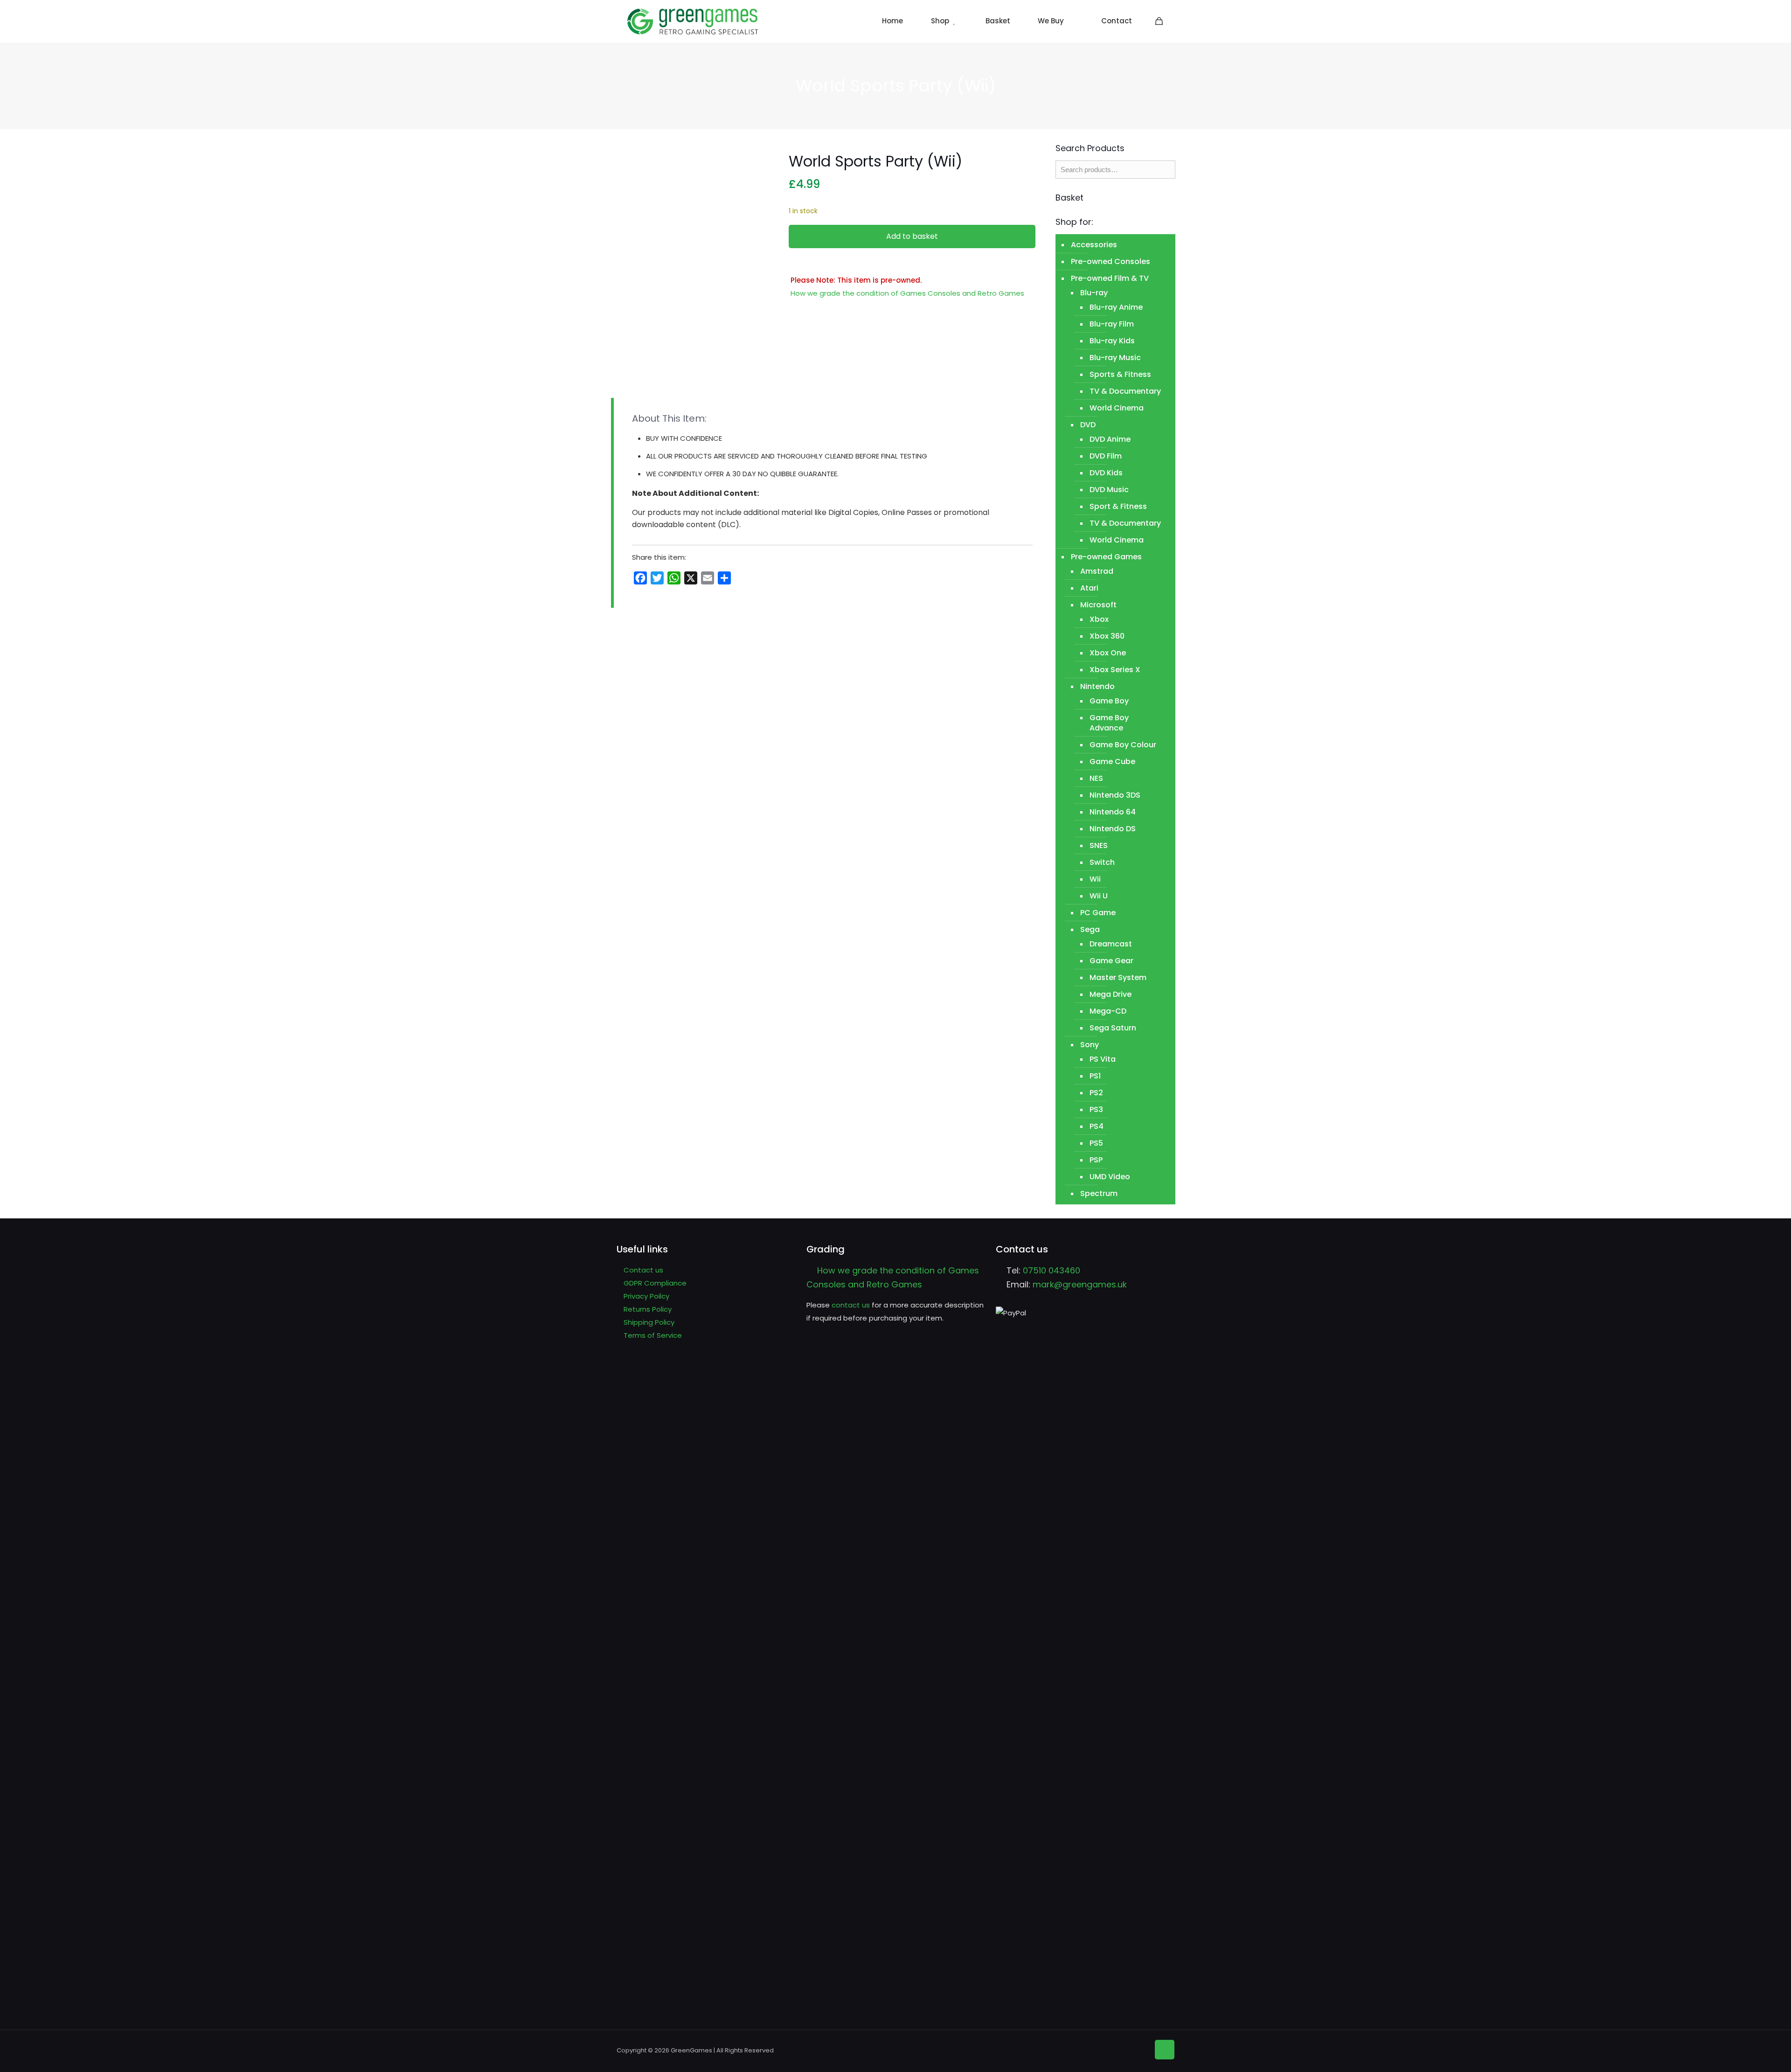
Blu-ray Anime (1116, 307)
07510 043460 (1052, 1270)
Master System (1118, 977)
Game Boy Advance (1109, 723)
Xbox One (1108, 653)
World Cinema (1117, 408)
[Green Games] (693, 21)
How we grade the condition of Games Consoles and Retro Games (907, 293)
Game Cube (1112, 761)
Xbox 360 (1107, 636)
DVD (1088, 425)
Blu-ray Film (1112, 324)
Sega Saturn (1113, 1028)
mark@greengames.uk (1080, 1284)
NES (1096, 778)
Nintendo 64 (1113, 812)
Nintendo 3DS (1115, 795)
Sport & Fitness (1118, 506)
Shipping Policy (649, 1322)
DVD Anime (1110, 439)
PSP (1096, 1160)
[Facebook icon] (1126, 2049)
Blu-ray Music (1115, 358)
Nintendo (1097, 686)
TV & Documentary (1125, 391)
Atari (1089, 588)
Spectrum (1099, 1193)
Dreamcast (1111, 944)
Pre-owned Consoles (1111, 261)
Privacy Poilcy (646, 1296)
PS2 (1096, 1093)
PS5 (1096, 1143)
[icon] (1140, 2049)
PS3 (1096, 1109)
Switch (1102, 862)
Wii (1095, 879)
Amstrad (1097, 571)
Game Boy (1109, 701)
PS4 (1097, 1126)
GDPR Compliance (655, 1283)
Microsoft (1098, 605)
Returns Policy (648, 1309)
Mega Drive (1111, 994)
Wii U (1099, 896)
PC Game (1098, 913)
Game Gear (1111, 961)
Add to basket (912, 236)
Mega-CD (1108, 1011)
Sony (1090, 1045)
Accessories (1094, 245)
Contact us (643, 1270)
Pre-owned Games (1106, 557)
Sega (1090, 929)
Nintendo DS (1113, 829)
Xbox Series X (1115, 670)
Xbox (1099, 619)
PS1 (1095, 1076)
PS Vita (1103, 1059)
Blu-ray (1094, 293)
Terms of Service (653, 1335)
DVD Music (1109, 490)
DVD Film (1106, 456)
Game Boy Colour (1123, 745)
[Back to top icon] (1165, 2050)
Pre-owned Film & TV (1110, 278)
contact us (851, 1305)
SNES (1099, 845)
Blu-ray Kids (1112, 341)
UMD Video (1110, 1177)
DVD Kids (1106, 473)
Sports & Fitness (1120, 374)
